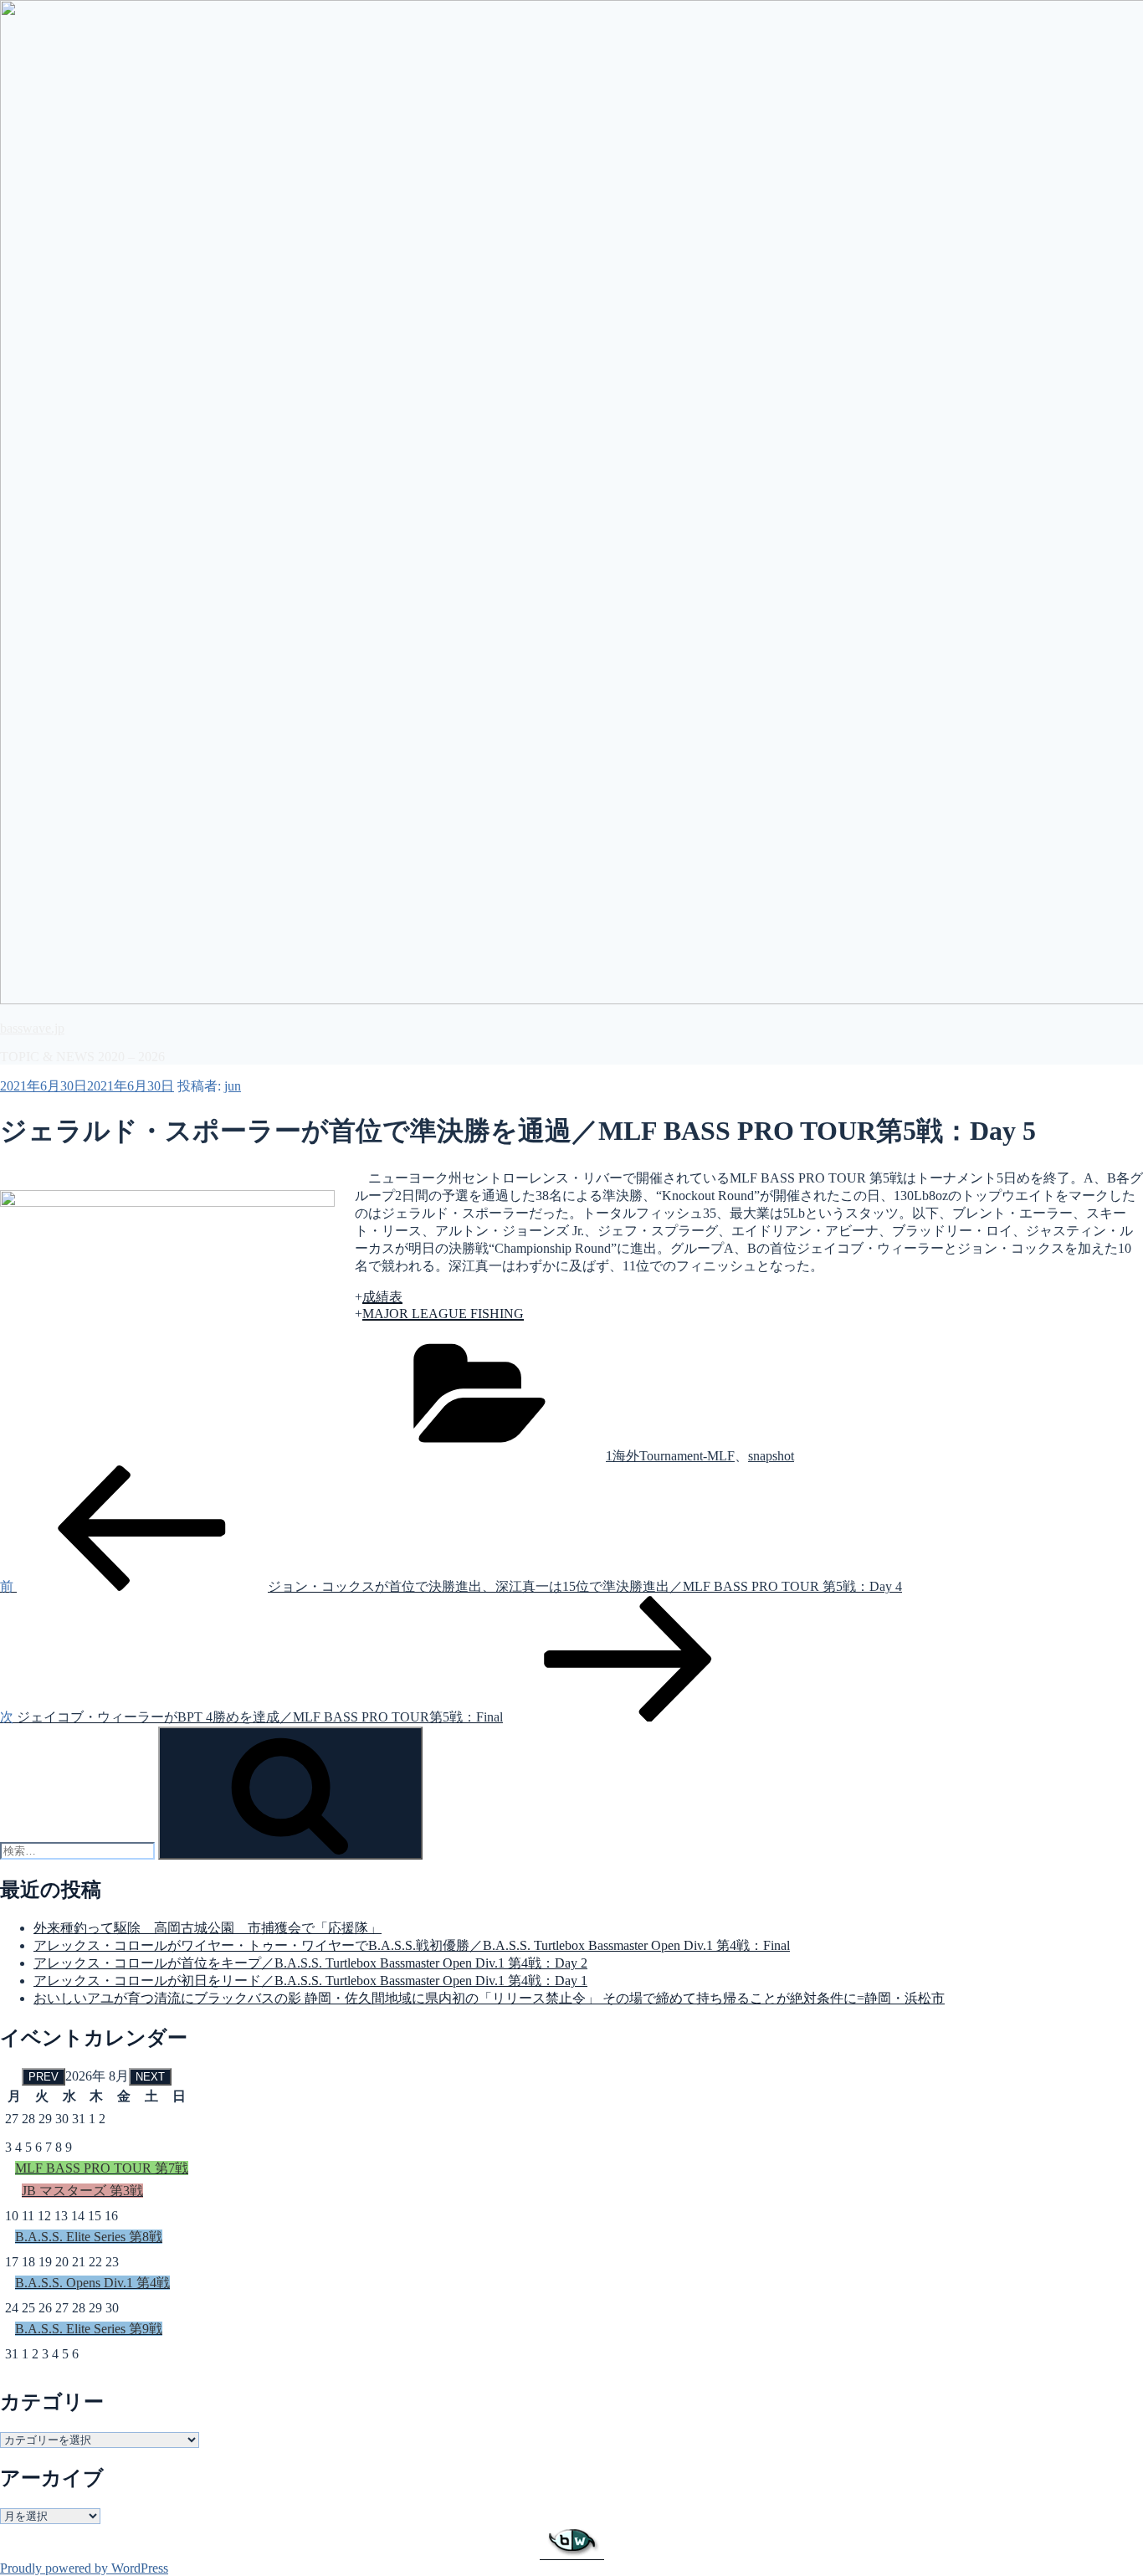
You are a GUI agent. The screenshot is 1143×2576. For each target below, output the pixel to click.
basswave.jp (32, 1028)
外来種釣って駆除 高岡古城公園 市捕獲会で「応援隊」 (208, 1928)
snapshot (771, 1456)
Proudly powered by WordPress (84, 2568)
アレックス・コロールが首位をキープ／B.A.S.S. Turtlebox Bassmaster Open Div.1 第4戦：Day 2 (310, 1963)
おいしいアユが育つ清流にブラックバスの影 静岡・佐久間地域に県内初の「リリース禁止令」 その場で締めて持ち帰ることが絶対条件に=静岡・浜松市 (489, 1998)
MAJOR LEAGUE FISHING (443, 1314)
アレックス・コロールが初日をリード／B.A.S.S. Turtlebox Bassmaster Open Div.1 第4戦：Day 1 (310, 1981)
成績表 (382, 1297)
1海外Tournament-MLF (670, 1456)
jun (233, 1086)
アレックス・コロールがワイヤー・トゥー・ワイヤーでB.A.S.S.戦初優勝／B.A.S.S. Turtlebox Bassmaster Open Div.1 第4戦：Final (412, 1945)
